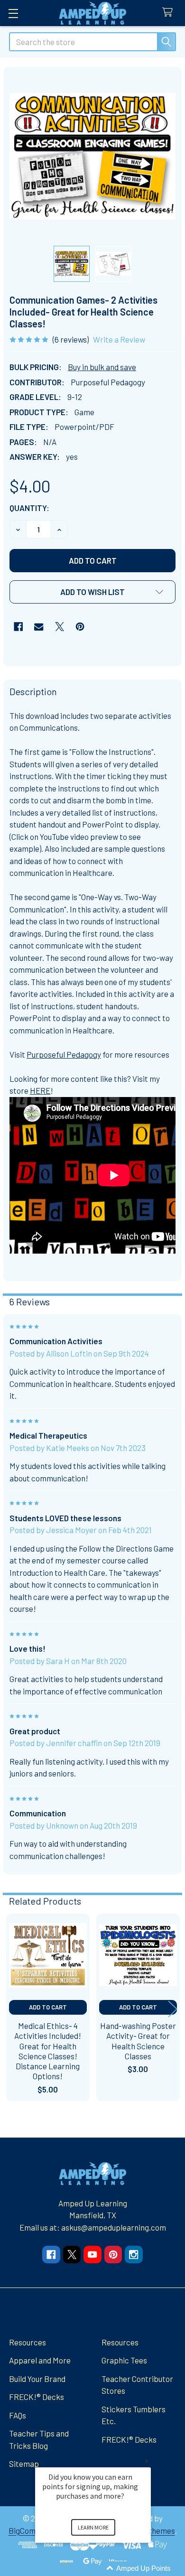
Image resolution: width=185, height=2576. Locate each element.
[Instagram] (134, 2255)
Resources (28, 2342)
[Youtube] (92, 2255)
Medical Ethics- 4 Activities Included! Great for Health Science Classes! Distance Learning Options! (48, 2051)
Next (173, 2009)
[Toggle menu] (13, 13)
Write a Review (119, 339)
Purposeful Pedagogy (64, 1054)
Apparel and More (40, 2360)
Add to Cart (48, 2007)
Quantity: (29, 508)
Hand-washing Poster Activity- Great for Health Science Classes (138, 2041)
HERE (40, 1090)
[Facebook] (18, 627)
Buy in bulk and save (102, 367)
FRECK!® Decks (37, 2397)
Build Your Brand (37, 2379)
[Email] (39, 627)
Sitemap (24, 2464)
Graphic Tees (124, 2360)
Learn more (93, 2527)
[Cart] (170, 13)
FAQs (18, 2415)
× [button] (147, 2461)
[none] (93, 156)
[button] (92, 592)
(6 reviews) (71, 339)
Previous (12, 2009)
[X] (60, 627)
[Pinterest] (80, 627)
